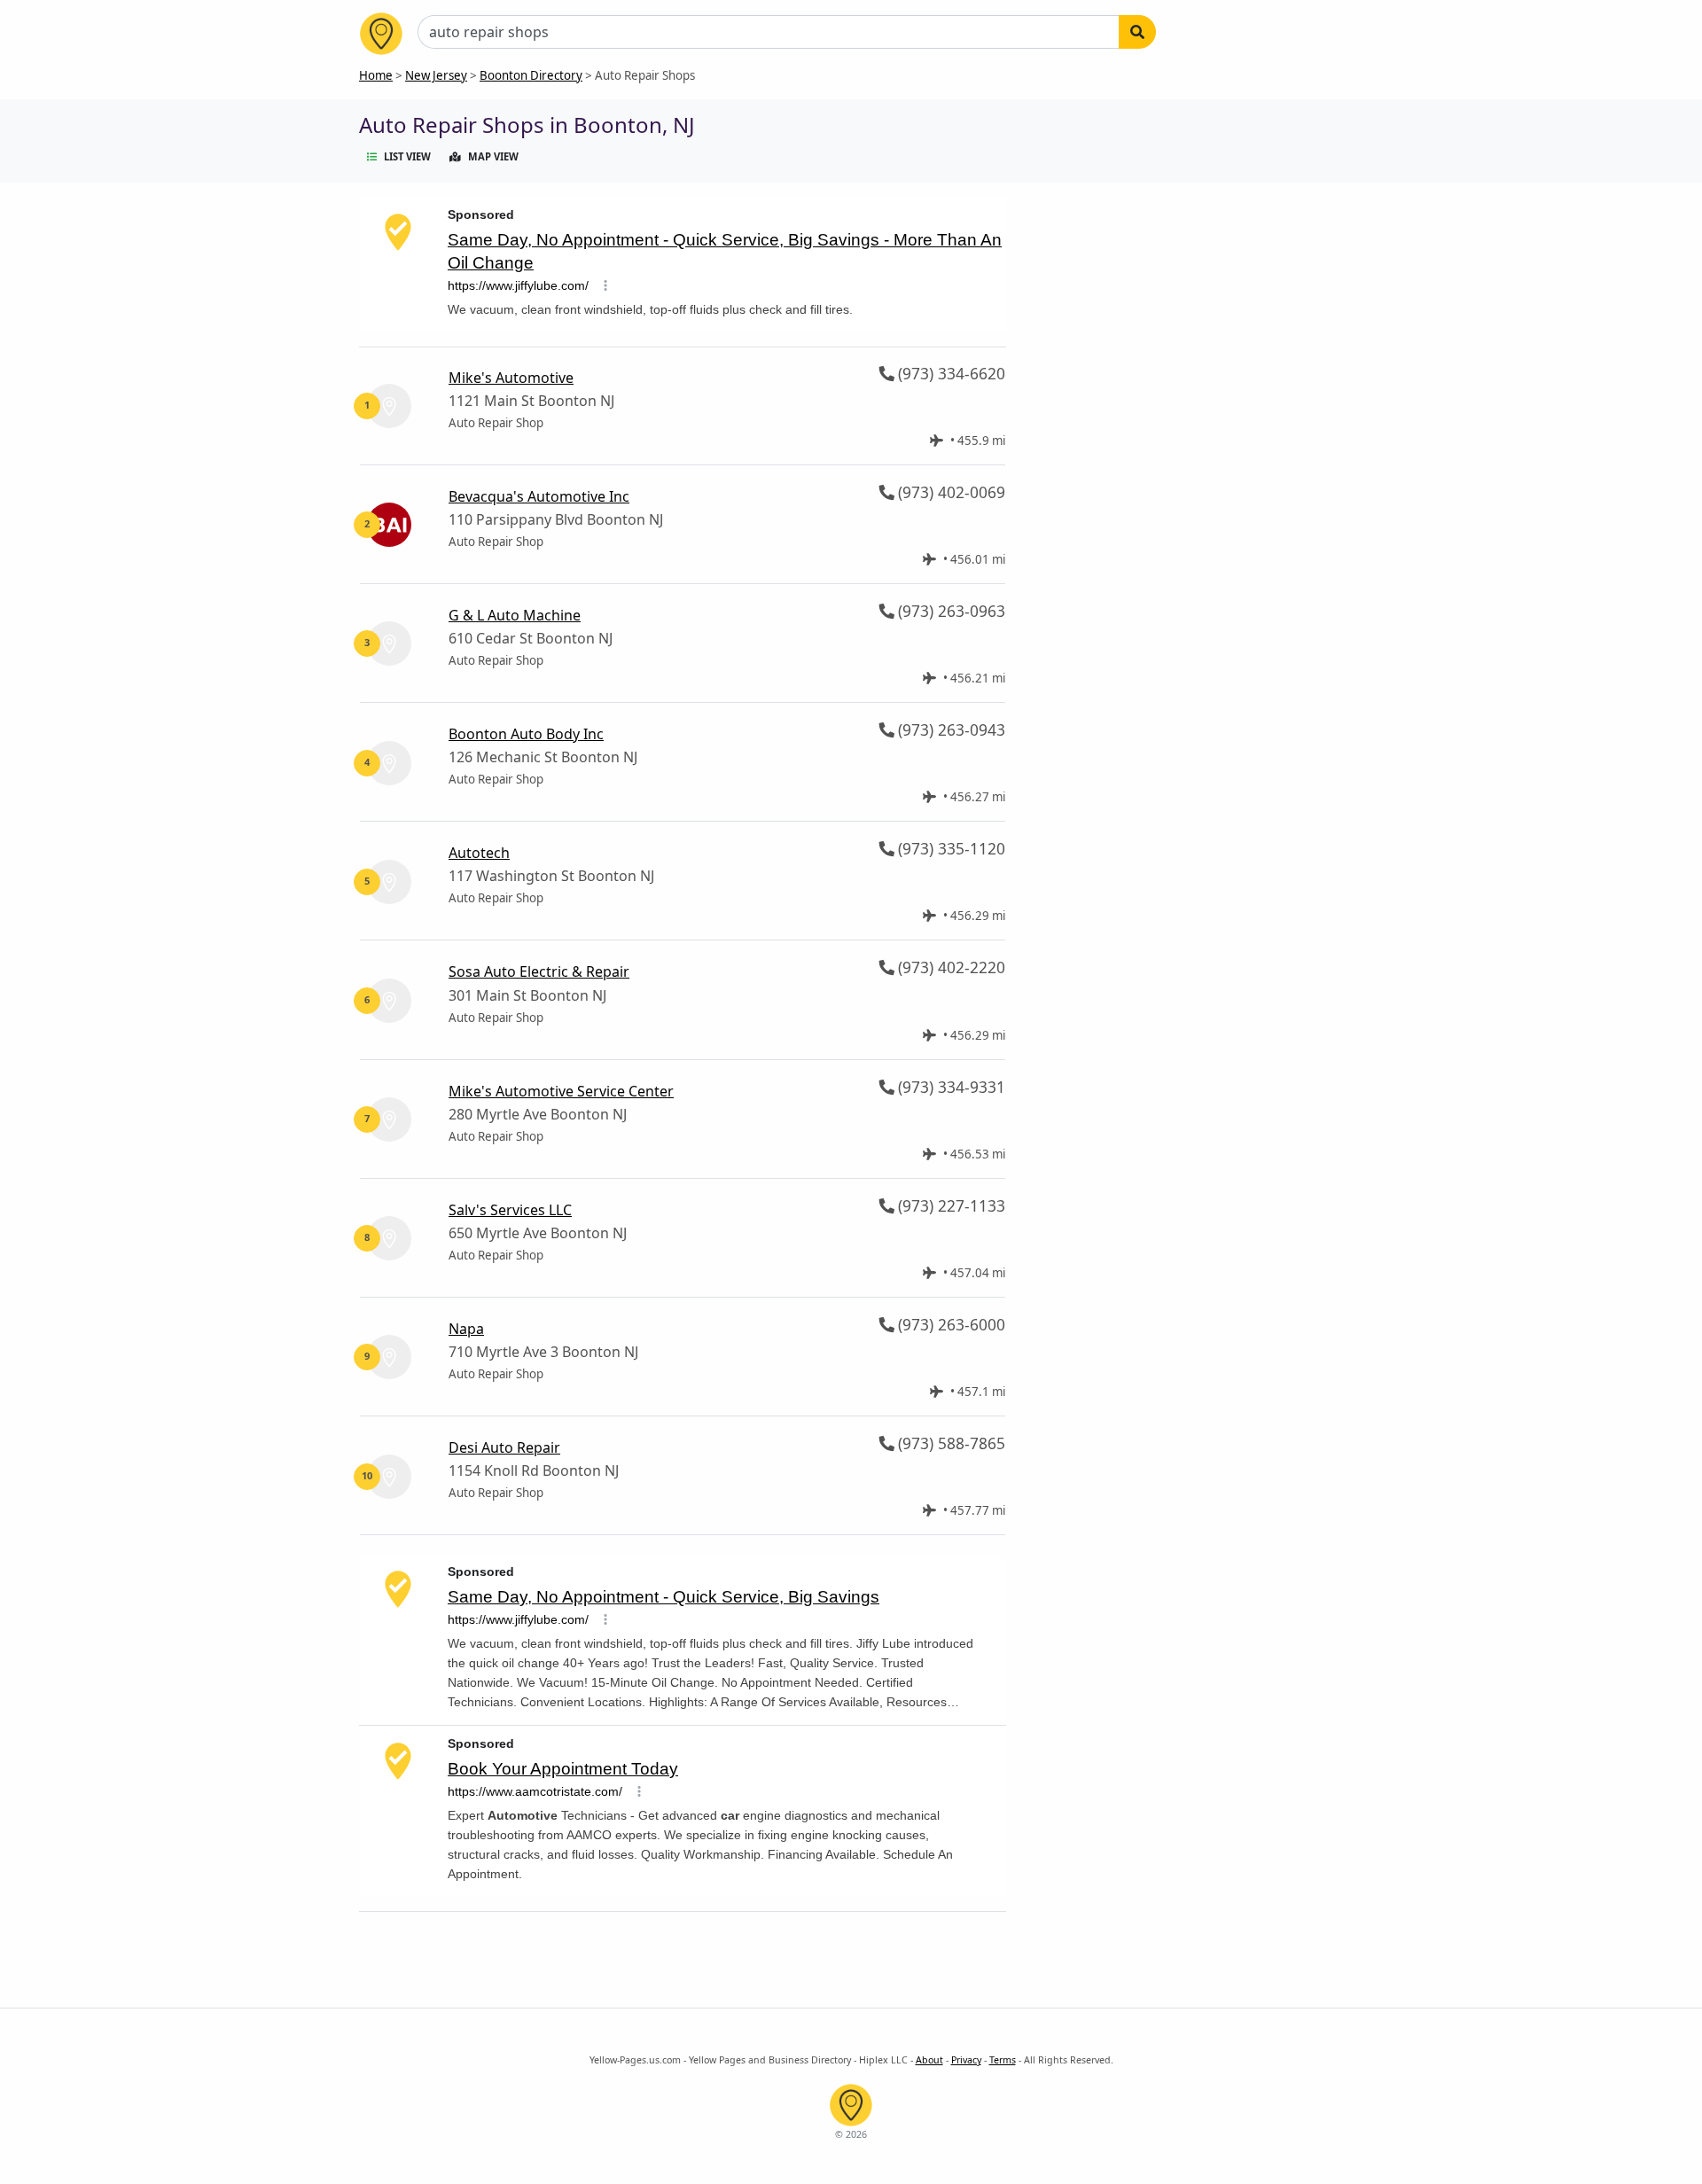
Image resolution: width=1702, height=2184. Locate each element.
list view (407, 156)
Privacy (966, 2060)
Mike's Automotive (511, 378)
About (929, 2060)
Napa (466, 1329)
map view (493, 156)
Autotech (479, 853)
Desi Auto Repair (504, 1447)
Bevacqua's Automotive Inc (539, 496)
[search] (1137, 32)
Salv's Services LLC (510, 1210)
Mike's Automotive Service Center (561, 1091)
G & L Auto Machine (515, 615)
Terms (1003, 2060)
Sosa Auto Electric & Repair (539, 971)
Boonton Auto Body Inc (526, 734)
